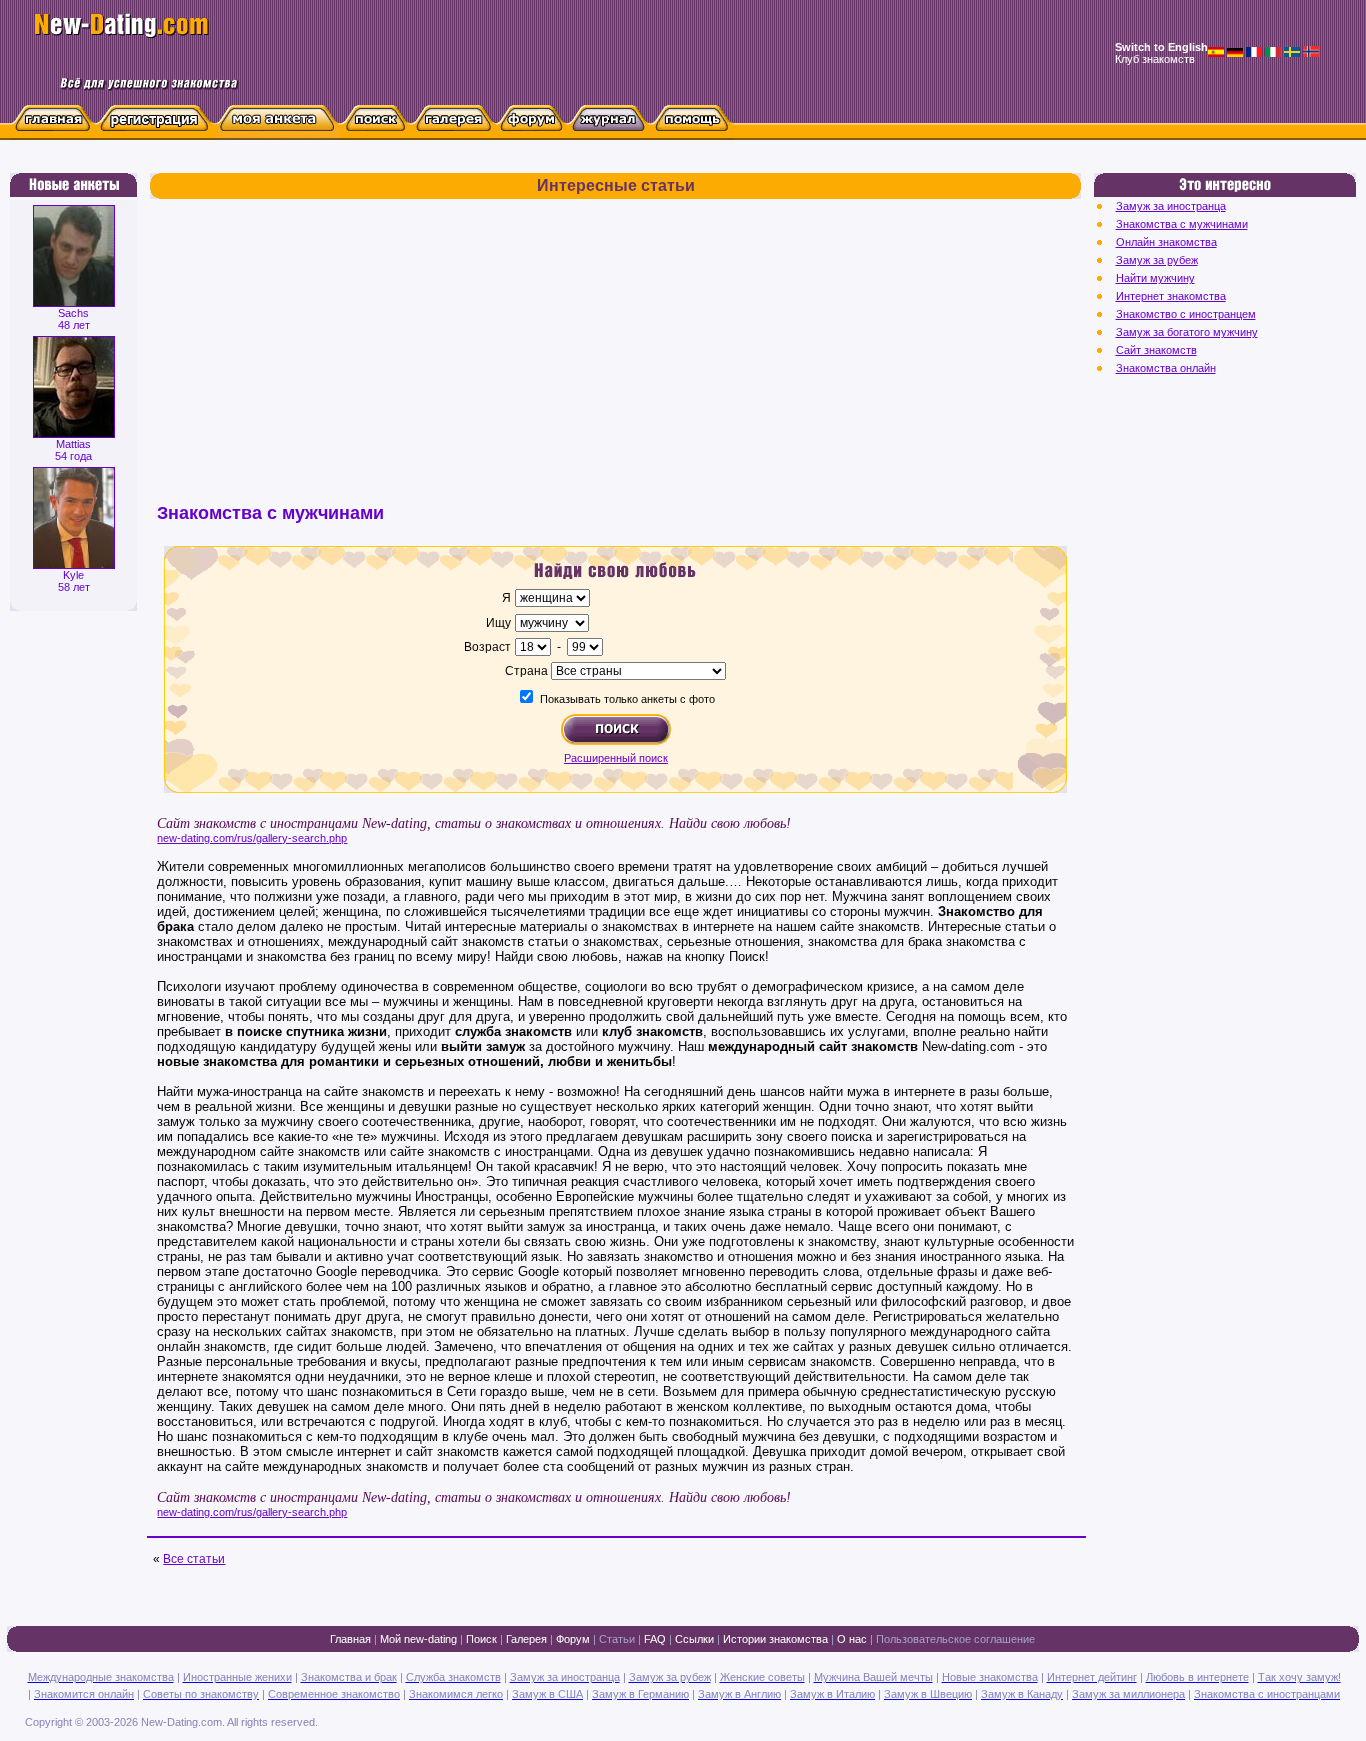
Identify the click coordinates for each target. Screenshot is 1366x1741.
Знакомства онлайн (1166, 368)
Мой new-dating (418, 1639)
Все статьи (194, 1559)
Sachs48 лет (74, 319)
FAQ (655, 1639)
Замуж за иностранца (1171, 206)
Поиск (481, 1639)
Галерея (526, 1639)
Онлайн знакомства (1166, 242)
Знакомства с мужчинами (1182, 224)
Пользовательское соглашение (955, 1639)
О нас (852, 1639)
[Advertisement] (615, 360)
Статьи (617, 1639)
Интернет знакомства (1171, 296)
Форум (573, 1639)
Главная (350, 1639)
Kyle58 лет (74, 581)
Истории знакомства (775, 1639)
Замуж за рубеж (1157, 260)
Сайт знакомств (1156, 350)
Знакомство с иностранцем (1186, 314)
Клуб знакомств (1155, 59)
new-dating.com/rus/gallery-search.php (252, 838)
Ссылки (694, 1639)
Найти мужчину (1155, 278)
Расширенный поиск (616, 758)
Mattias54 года (73, 450)
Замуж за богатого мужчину (1187, 332)
